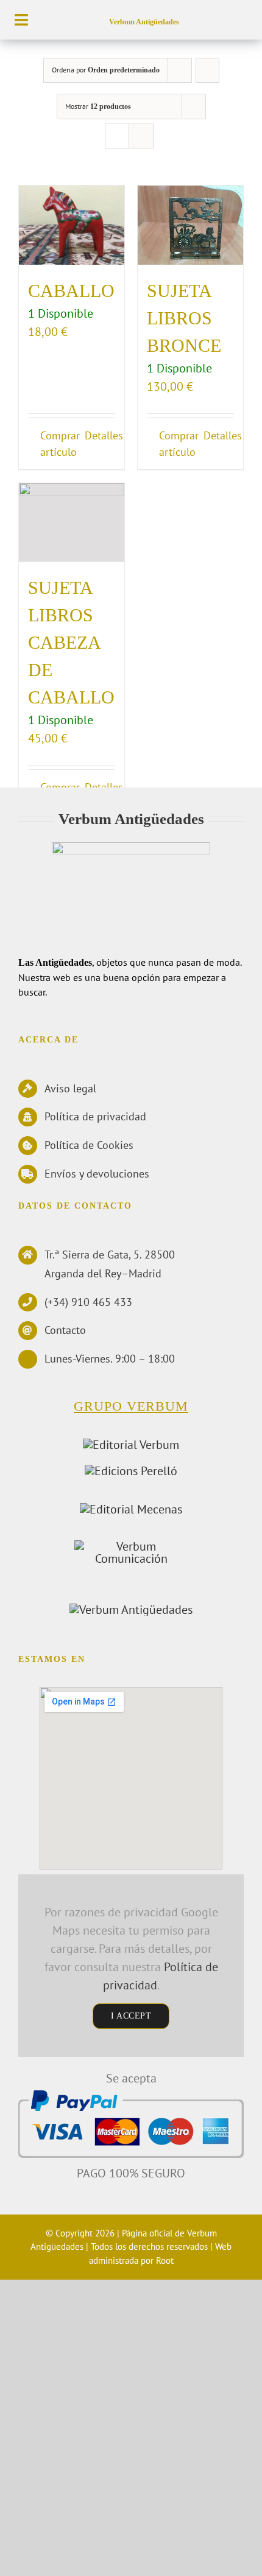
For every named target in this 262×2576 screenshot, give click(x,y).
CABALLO (71, 291)
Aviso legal (70, 1088)
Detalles (100, 435)
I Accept (131, 2016)
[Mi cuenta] (223, 19)
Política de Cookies (89, 1145)
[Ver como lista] (141, 136)
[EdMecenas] (131, 1509)
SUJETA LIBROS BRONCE (184, 318)
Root (165, 2260)
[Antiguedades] (131, 1610)
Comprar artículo (55, 444)
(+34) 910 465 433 (88, 1302)
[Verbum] (131, 1445)
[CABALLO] (72, 225)
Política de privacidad (95, 1116)
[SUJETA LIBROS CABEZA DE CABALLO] (72, 523)
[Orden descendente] (207, 70)
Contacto (65, 1330)
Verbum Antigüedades (144, 22)
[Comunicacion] (131, 1546)
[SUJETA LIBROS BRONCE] (190, 225)
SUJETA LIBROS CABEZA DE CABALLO (71, 642)
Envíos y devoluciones (97, 1174)
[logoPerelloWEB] (131, 1471)
